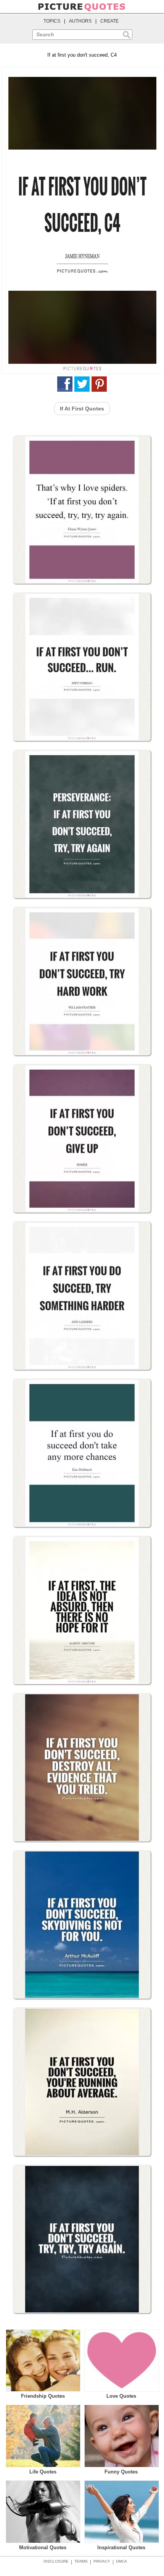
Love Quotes (121, 2396)
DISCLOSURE (56, 2561)
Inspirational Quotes (121, 2548)
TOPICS (52, 21)
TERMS (81, 2561)
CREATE (109, 21)
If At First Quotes (82, 409)
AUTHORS (80, 21)
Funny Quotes (121, 2472)
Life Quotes (43, 2472)
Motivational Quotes (43, 2548)
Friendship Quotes (43, 2396)
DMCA (121, 2561)
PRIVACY (102, 2561)
